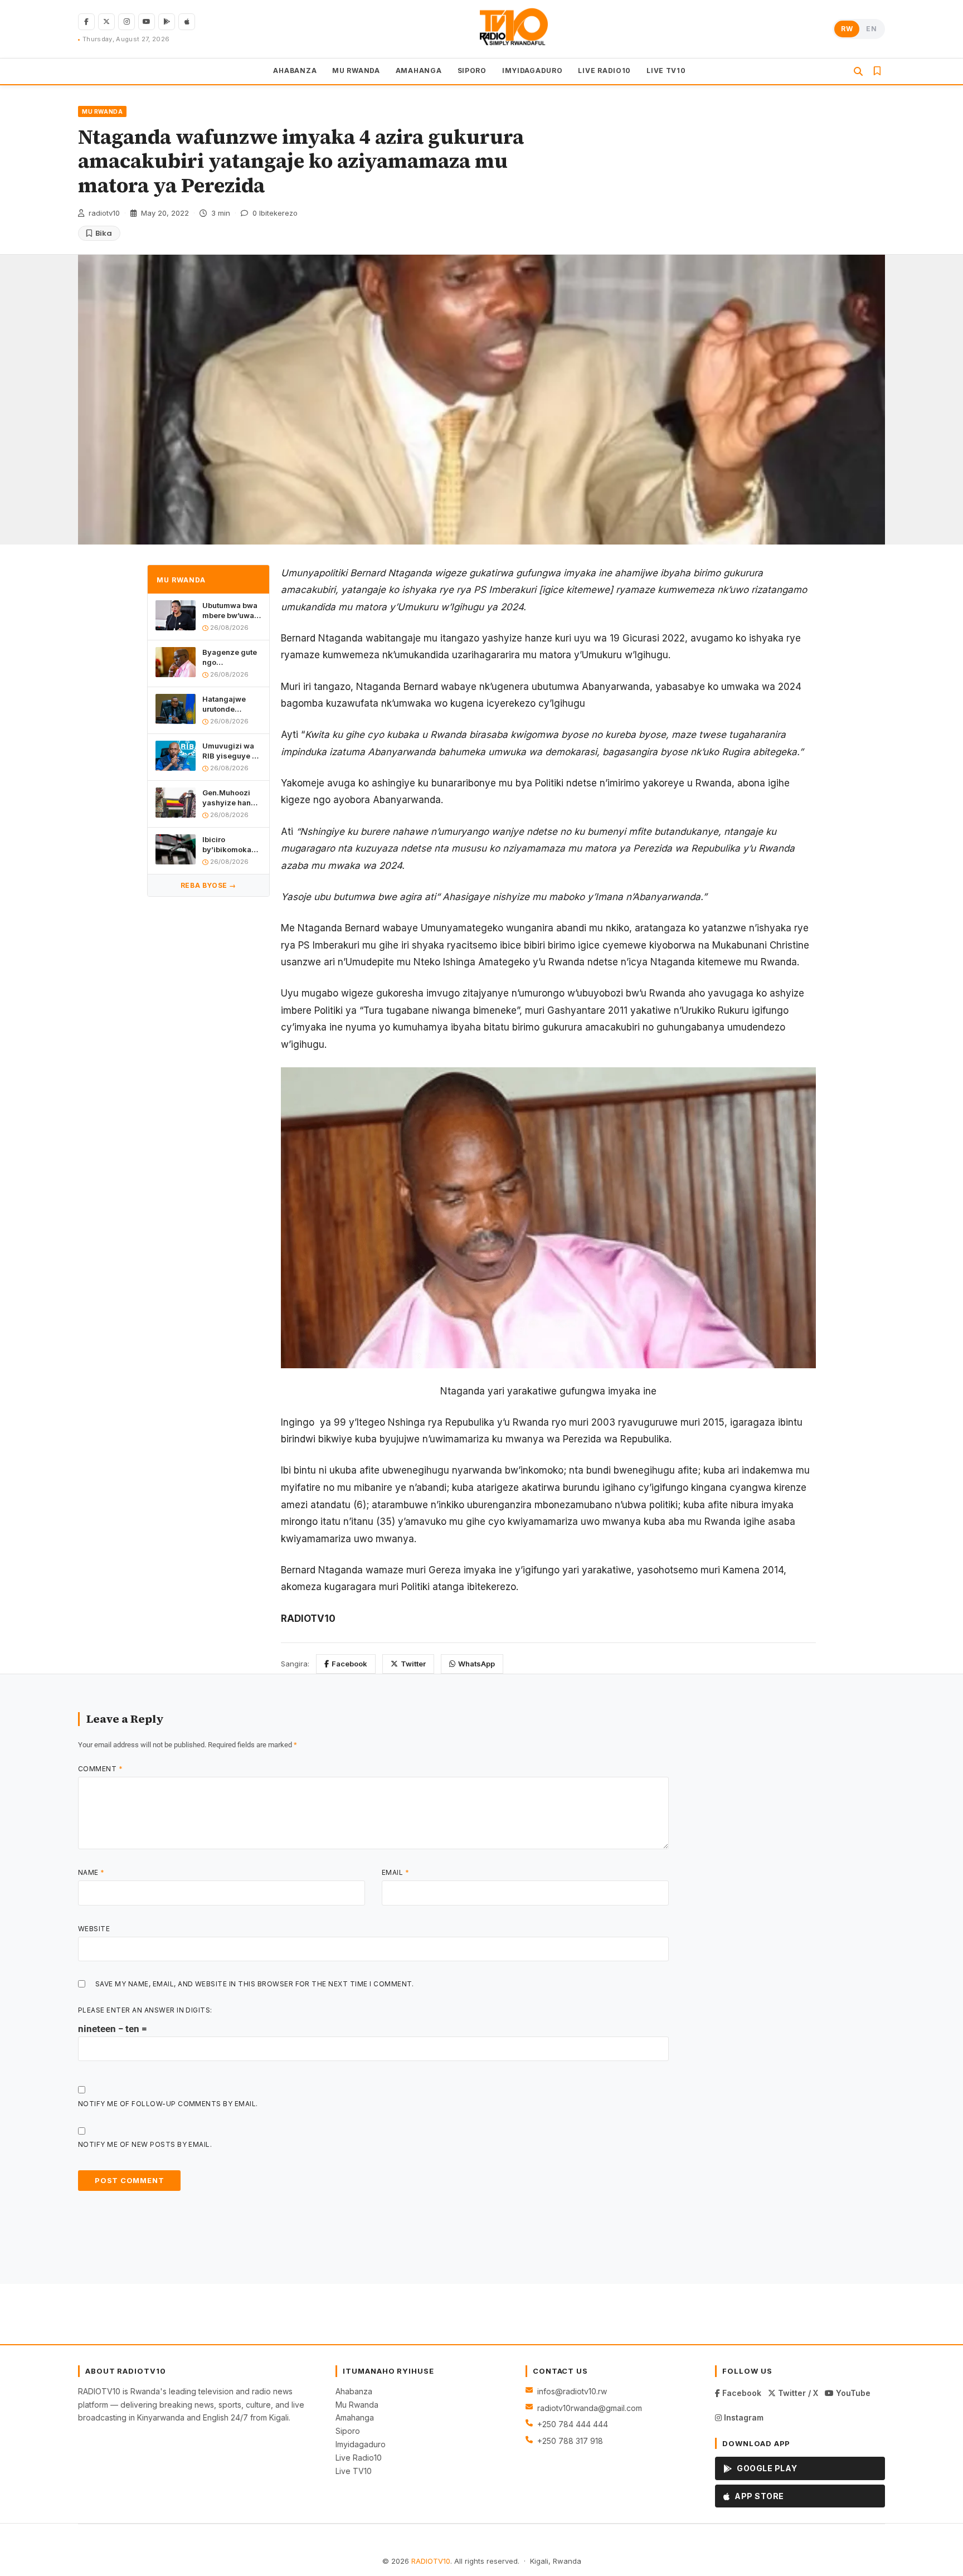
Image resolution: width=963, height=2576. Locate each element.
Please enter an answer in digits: (145, 2010)
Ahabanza (354, 2391)
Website (94, 1929)
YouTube (852, 2393)
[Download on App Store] (187, 22)
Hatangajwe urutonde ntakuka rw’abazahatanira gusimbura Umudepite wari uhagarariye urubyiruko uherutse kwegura (232, 704)
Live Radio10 (359, 2458)
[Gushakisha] (858, 71)
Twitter (413, 1664)
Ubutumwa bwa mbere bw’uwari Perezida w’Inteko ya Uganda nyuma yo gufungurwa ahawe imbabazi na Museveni (232, 611)
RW (847, 29)
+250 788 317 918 (570, 2441)
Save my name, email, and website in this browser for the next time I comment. (255, 1984)
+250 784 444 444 (573, 2424)
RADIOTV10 (431, 2561)
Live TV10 (354, 2471)
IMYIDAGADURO (532, 71)
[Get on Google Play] (167, 22)
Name (91, 1872)
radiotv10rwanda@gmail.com (590, 2408)
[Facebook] (86, 22)
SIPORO (472, 71)
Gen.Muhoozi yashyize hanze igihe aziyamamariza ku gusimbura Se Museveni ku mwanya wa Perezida (231, 798)
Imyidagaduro (361, 2444)
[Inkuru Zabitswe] (877, 71)
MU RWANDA (356, 71)
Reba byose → (208, 885)
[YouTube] (147, 22)
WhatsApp (476, 1664)
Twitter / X (797, 2393)
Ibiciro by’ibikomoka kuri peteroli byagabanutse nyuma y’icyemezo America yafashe (228, 845)
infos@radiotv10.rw (572, 2391)
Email (395, 1872)
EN (871, 29)
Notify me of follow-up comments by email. (168, 2104)
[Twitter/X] (106, 22)
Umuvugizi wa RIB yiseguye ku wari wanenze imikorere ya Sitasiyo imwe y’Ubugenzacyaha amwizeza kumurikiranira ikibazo (232, 751)
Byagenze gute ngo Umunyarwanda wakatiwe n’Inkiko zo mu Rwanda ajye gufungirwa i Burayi (231, 657)
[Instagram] (127, 22)
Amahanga (355, 2417)
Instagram (743, 2417)
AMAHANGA (419, 71)
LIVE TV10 (666, 71)
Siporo (348, 2431)
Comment (100, 1769)
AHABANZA (295, 71)
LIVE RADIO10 (604, 71)
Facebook (349, 1664)
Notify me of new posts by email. (145, 2144)
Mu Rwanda (357, 2405)
